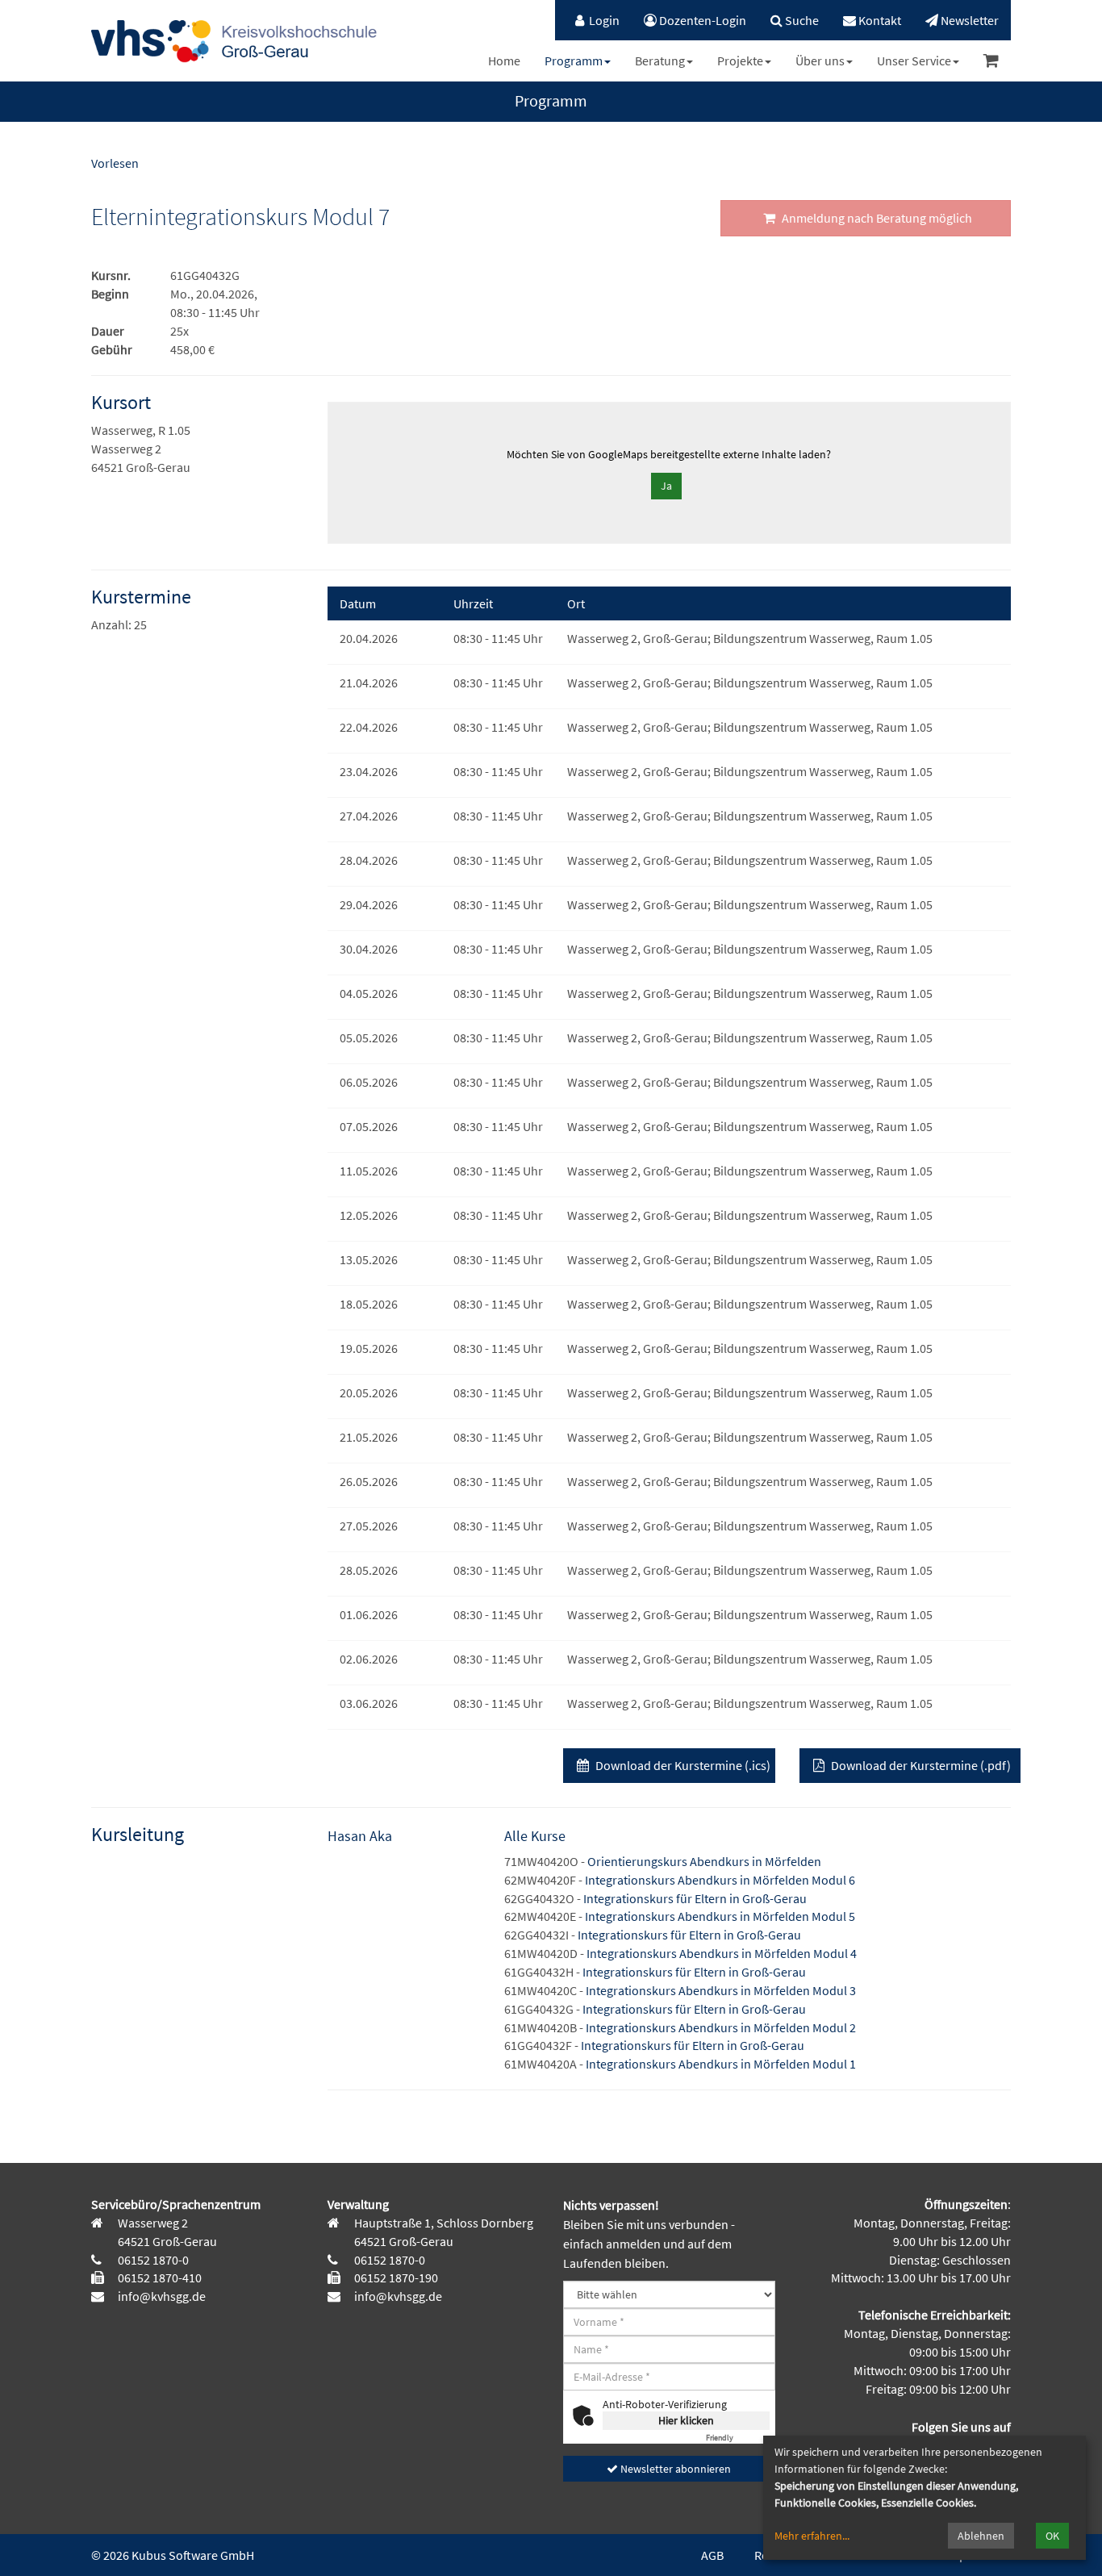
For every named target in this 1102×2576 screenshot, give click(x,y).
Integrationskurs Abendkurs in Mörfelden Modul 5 (720, 1916)
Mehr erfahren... (812, 2536)
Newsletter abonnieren (674, 2469)
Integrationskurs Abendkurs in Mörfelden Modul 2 (721, 2027)
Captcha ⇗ (738, 2438)
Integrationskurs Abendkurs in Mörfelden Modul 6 (720, 1880)
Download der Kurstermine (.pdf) (920, 1765)
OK (1052, 2536)
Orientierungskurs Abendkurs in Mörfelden (704, 1861)
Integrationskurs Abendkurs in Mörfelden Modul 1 (721, 2064)
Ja (666, 486)
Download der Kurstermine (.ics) (682, 1765)
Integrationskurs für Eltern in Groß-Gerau (695, 1898)
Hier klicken (686, 2420)
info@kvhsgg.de (161, 2296)
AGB (712, 2555)
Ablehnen (981, 2536)
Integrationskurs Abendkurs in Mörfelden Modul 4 (722, 1953)
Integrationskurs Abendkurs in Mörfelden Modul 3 (721, 1990)
